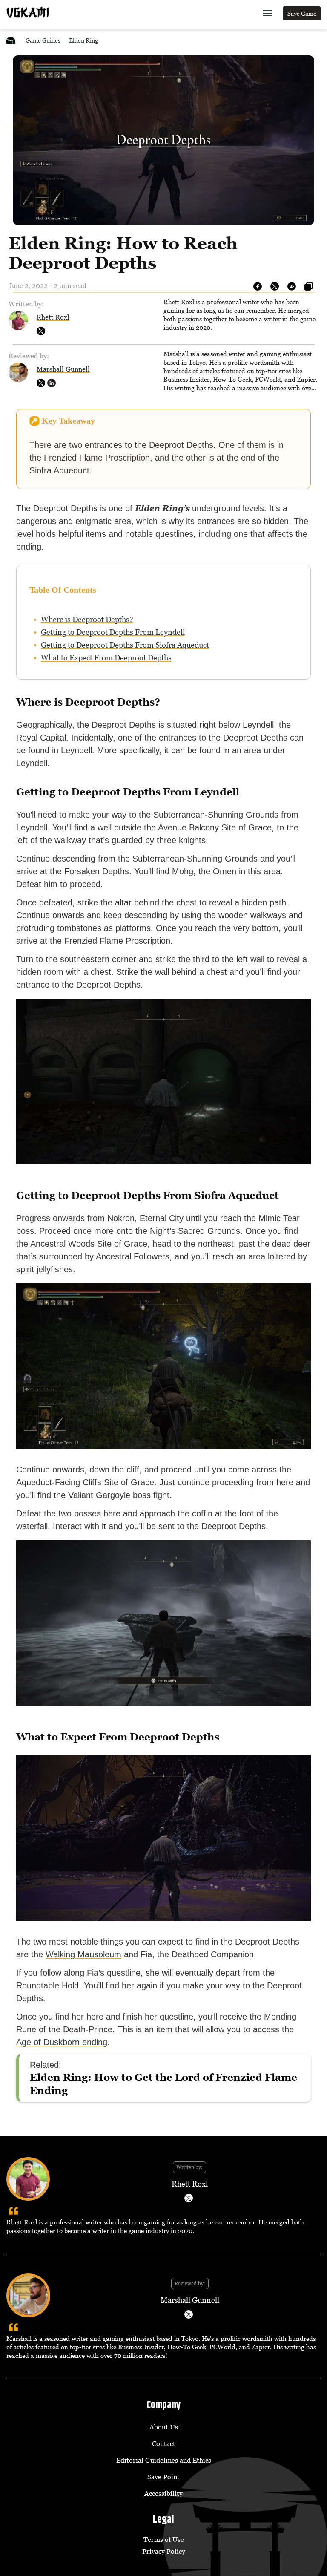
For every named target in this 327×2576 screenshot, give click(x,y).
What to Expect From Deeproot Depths (106, 658)
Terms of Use (164, 2539)
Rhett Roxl (53, 317)
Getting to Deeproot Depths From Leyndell (113, 632)
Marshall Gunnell (63, 369)
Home (11, 40)
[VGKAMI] (28, 12)
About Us (164, 2427)
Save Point (163, 2477)
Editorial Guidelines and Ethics (164, 2460)
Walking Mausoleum (83, 1954)
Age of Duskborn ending (62, 2042)
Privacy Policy (164, 2551)
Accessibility (163, 2493)
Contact (164, 2443)
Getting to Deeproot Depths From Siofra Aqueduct (125, 645)
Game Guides (43, 40)
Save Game (302, 13)
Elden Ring (83, 40)
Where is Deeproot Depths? (87, 619)
